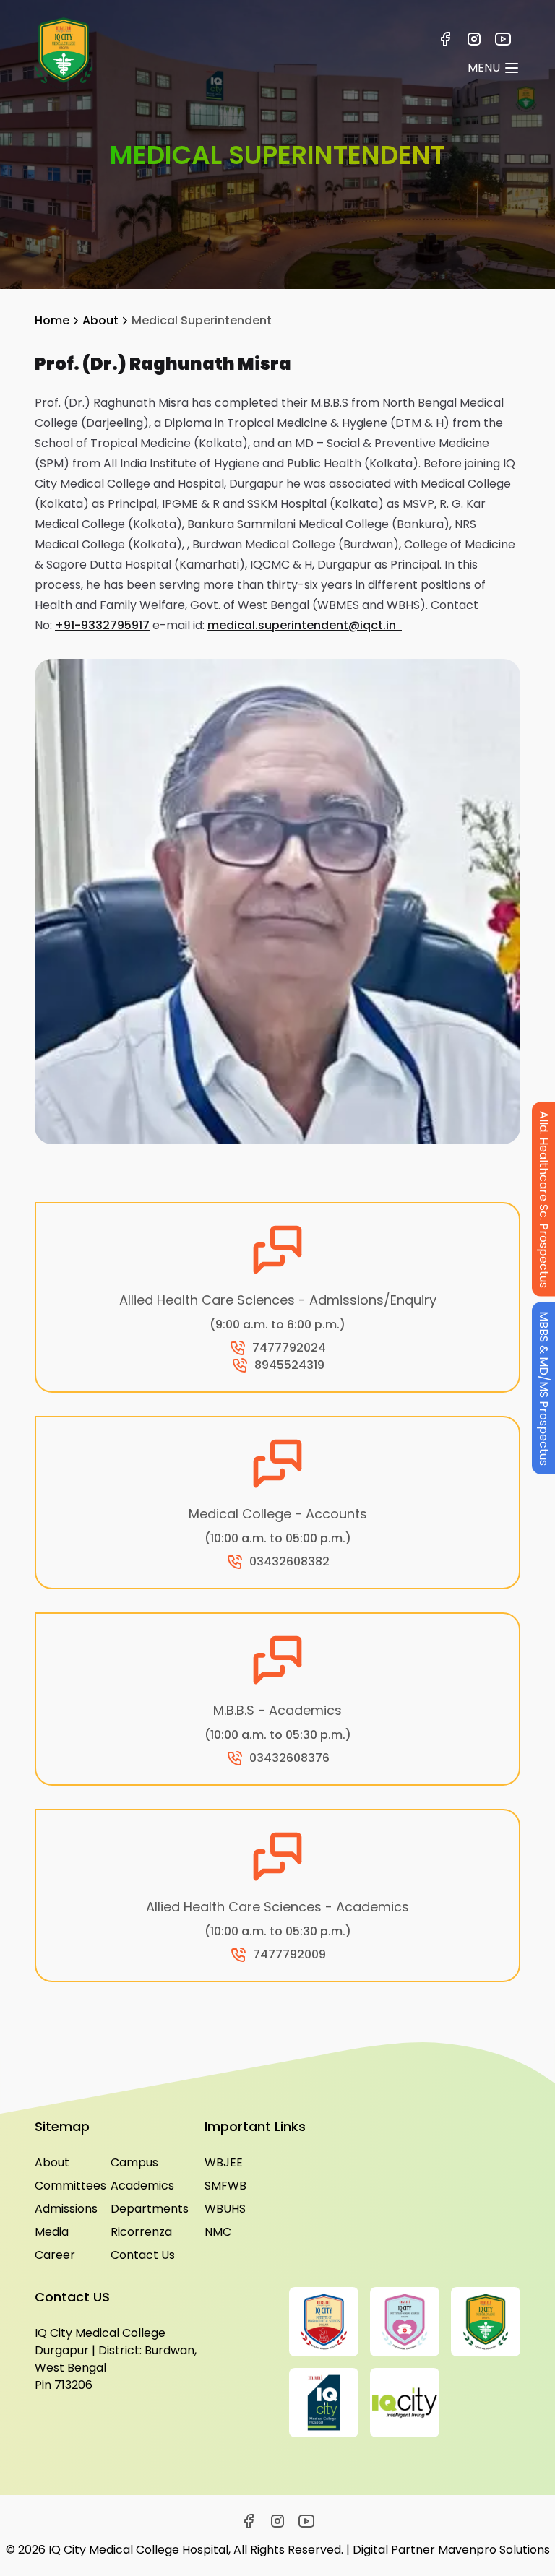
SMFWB (225, 2186)
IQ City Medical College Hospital (138, 2550)
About (100, 320)
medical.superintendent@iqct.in (302, 625)
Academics (142, 2186)
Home (52, 320)
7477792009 (289, 1954)
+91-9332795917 (102, 625)
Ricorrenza (141, 2232)
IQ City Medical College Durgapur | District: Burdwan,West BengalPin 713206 (116, 2359)
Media (52, 2232)
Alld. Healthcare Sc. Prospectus (544, 1200)
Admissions (66, 2209)
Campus (134, 2162)
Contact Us (143, 2255)
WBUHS (225, 2209)
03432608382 (289, 1561)
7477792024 (289, 1348)
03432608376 (289, 1758)
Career (55, 2255)
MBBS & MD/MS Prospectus (544, 1388)
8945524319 (289, 1365)
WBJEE (224, 2162)
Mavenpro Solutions (494, 2550)
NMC (218, 2232)
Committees (70, 2186)
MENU (484, 68)
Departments (146, 2209)
